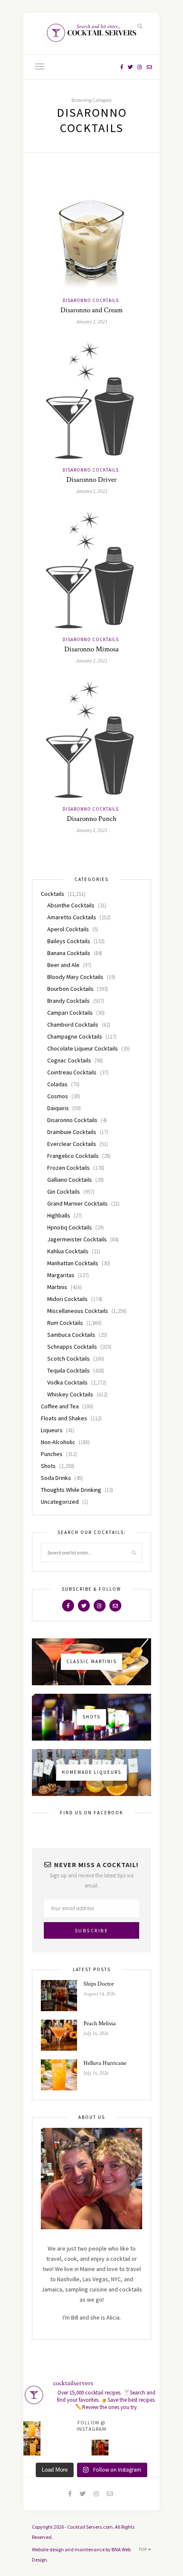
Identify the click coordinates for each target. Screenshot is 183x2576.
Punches (52, 1454)
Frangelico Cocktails (73, 1156)
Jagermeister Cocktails (77, 1239)
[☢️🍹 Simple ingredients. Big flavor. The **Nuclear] (100, 2447)
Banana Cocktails (69, 953)
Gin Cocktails (64, 1192)
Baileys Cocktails (69, 941)
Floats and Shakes (64, 1418)
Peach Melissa (100, 2023)
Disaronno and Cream (91, 310)
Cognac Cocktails (69, 1060)
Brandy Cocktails (69, 1001)
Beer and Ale (63, 965)
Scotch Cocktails (69, 1359)
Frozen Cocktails (69, 1168)
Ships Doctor (99, 1984)
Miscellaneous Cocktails (78, 1311)
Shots (48, 1466)
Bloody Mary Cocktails (75, 977)
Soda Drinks (56, 1478)
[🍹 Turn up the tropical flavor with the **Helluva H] (32, 2430)
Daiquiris (58, 1108)
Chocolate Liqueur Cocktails (83, 1048)
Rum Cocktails (65, 1323)
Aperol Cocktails (68, 929)
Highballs (59, 1215)
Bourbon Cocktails (70, 989)
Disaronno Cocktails (91, 300)
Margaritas (61, 1275)
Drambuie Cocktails (72, 1132)
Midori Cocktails (67, 1299)
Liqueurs (52, 1430)
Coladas (57, 1084)
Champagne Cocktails (75, 1036)
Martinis (57, 1287)
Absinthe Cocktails (71, 905)
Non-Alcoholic (58, 1442)
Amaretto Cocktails (72, 917)
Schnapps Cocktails (72, 1347)
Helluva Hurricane (105, 2063)
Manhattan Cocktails (73, 1263)
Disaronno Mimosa (91, 649)
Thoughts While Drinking (71, 1490)
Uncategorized (60, 1502)
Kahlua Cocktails (68, 1251)
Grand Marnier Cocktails (77, 1203)
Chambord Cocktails (73, 1025)
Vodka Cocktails (67, 1382)
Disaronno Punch (92, 819)
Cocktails (53, 894)
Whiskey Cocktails (70, 1394)
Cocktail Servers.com (90, 2527)
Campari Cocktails (70, 1013)
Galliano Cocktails (70, 1180)
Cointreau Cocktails (72, 1072)
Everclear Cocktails (72, 1144)
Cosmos (58, 1096)
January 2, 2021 (92, 321)
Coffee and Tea (60, 1406)
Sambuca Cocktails (71, 1335)
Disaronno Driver (91, 480)
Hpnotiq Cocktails (70, 1227)
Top (143, 2549)
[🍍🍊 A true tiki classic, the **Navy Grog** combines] (32, 2447)
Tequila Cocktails (69, 1370)
